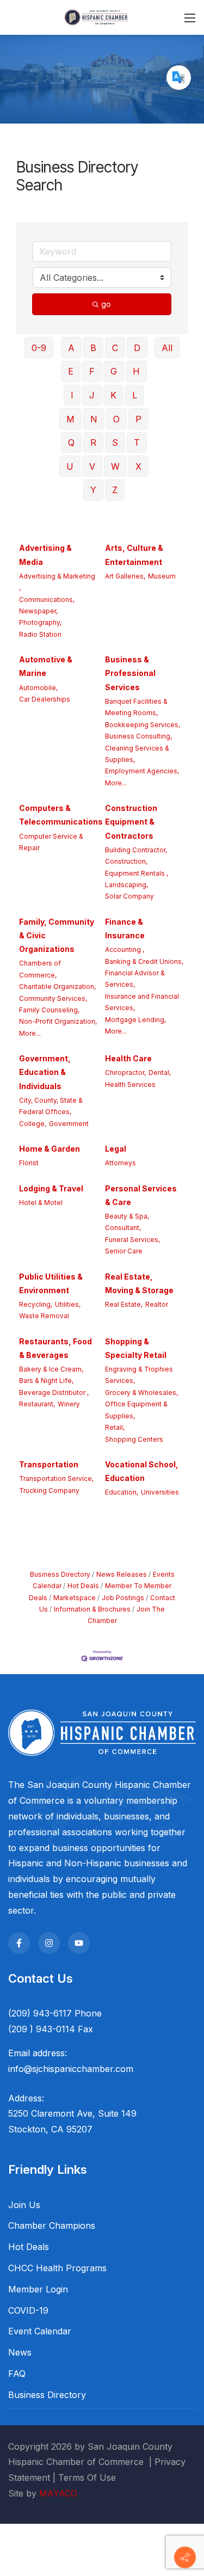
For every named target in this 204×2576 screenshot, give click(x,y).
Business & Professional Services (130, 673)
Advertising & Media (45, 555)
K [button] (113, 395)
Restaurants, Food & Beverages (55, 1348)
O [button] (116, 419)
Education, (122, 1492)
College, (33, 1124)
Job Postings (123, 1598)
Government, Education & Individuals (45, 1072)
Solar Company (129, 896)
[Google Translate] (179, 78)
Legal (116, 1149)
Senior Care (124, 1251)
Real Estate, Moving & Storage (139, 1283)
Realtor (157, 1304)
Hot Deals (83, 1586)
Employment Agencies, (142, 771)
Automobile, (38, 688)
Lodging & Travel (51, 1188)
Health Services (130, 1084)
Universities (160, 1492)
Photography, (40, 622)
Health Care (128, 1058)
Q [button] (71, 442)
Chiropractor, (125, 1072)
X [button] (138, 466)
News (20, 2352)
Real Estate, (124, 1304)
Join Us (24, 2205)
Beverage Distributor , (54, 1392)
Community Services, (53, 998)
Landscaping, (126, 885)
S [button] (115, 442)
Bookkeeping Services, (143, 725)
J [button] (92, 395)
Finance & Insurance (125, 929)
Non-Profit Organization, (58, 1021)
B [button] (93, 348)
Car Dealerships (45, 699)
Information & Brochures (92, 1609)
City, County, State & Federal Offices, (51, 1106)
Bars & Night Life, (46, 1381)
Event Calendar (40, 2331)
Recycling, (36, 1304)
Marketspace (75, 1598)
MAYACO (58, 2493)
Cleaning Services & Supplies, (137, 754)
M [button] (70, 419)
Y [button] (93, 490)
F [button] (92, 371)
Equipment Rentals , (137, 873)
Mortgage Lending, (135, 1020)
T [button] (137, 442)
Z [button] (115, 490)
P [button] (138, 419)
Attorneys (120, 1163)
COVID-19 (28, 2310)
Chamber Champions (52, 2225)
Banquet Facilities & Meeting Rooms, (136, 707)
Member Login (38, 2289)
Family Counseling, (49, 1010)
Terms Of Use (87, 2477)
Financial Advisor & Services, (135, 979)
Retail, (115, 1427)
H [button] (136, 371)
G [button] (114, 371)
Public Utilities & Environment (51, 1283)
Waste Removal (44, 1316)
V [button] (92, 466)
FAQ (17, 2374)
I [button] (72, 395)
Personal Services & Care (141, 1195)
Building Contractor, (136, 850)
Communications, (47, 600)
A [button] (71, 348)
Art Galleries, (125, 576)
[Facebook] (19, 1943)
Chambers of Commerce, (40, 969)
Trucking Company (49, 1490)
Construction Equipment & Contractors (131, 822)
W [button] (115, 466)
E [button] (71, 371)
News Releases (122, 1574)
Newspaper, (38, 611)
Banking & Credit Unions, (144, 961)
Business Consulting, (138, 736)
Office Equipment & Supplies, (136, 1410)
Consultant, (123, 1228)
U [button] (70, 466)
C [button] (115, 348)
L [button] (135, 395)
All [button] (167, 348)
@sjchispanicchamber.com (79, 2069)
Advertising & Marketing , (57, 582)
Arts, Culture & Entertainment (134, 555)
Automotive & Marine (46, 666)
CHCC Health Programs (57, 2268)
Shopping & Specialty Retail (136, 1348)
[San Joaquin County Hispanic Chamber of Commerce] (96, 17)
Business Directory (60, 1574)
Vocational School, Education (142, 1471)
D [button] (137, 348)
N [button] (94, 419)
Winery (69, 1404)
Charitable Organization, (57, 986)
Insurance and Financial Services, (142, 1002)
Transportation (49, 1464)
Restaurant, (37, 1404)
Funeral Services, (132, 1240)
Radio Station (40, 634)
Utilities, (68, 1304)
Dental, (160, 1072)
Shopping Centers (134, 1439)
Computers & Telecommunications (61, 815)
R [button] (93, 442)
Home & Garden (50, 1149)
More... (116, 783)
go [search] (106, 304)
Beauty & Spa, (127, 1216)
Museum (162, 576)
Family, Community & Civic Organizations (57, 935)
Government (69, 1124)
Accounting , (125, 949)
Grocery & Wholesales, (141, 1392)
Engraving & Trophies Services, (139, 1375)
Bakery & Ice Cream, (51, 1369)
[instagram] (49, 1943)
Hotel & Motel (41, 1203)
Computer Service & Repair (51, 842)
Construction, (126, 861)
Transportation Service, (56, 1478)
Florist (29, 1163)
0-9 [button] (39, 348)
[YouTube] (79, 1943)
